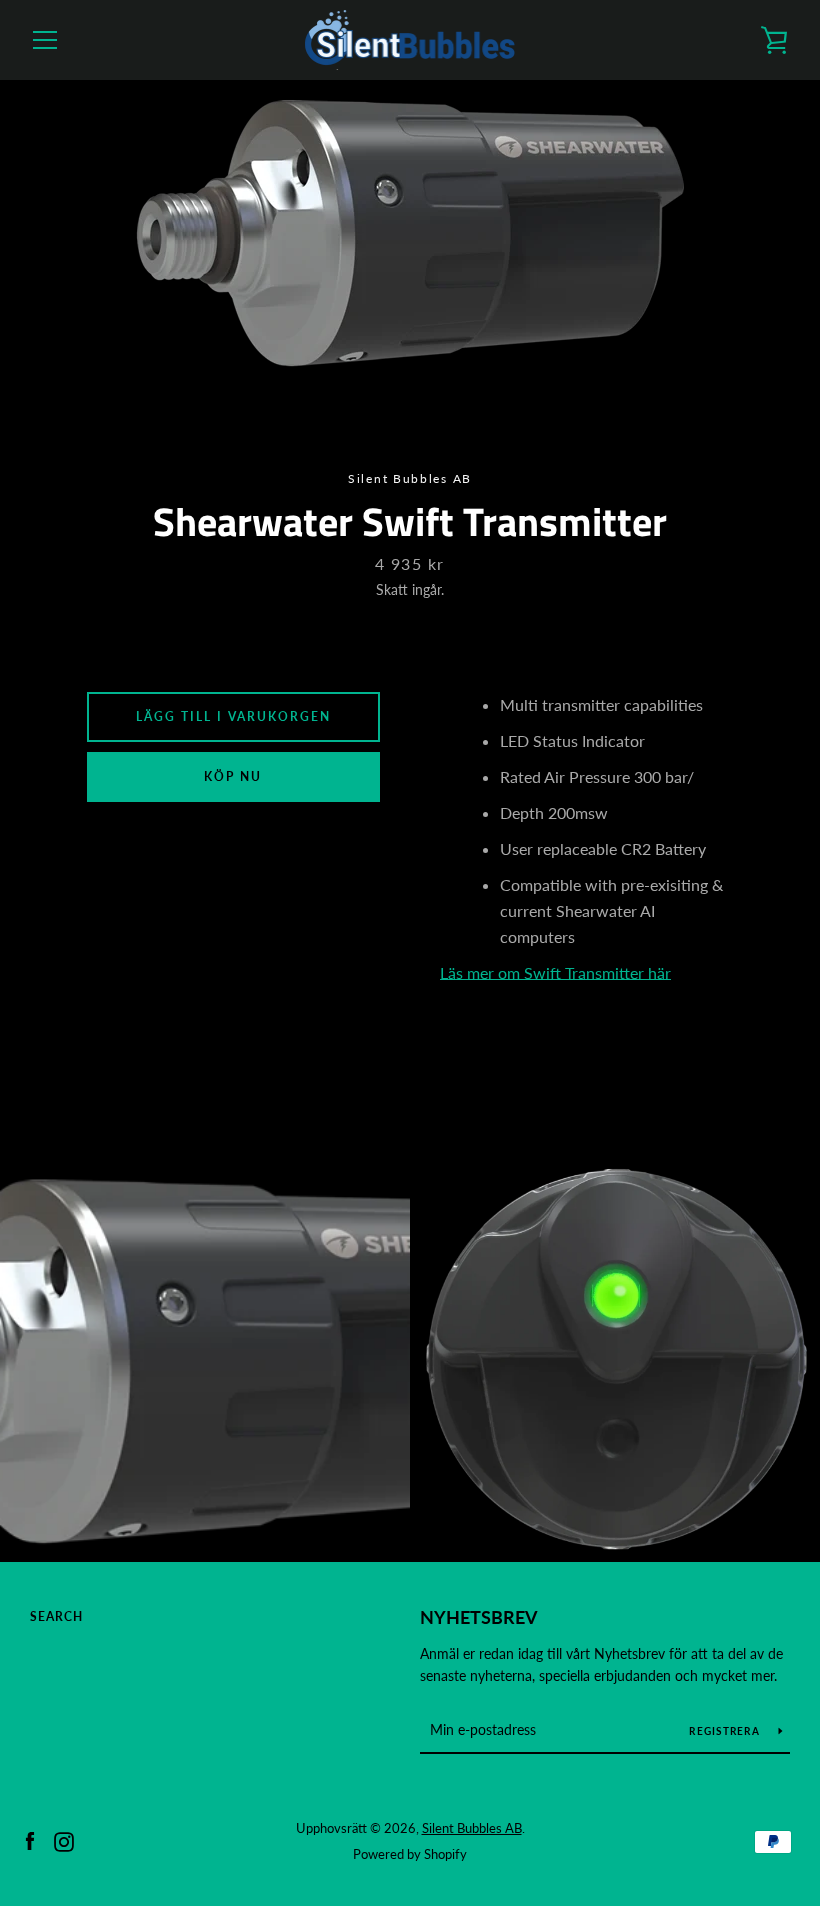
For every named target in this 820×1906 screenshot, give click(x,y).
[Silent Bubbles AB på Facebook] (30, 1839)
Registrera (726, 1731)
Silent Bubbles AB (472, 1828)
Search (56, 1616)
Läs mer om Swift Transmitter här (555, 972)
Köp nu (233, 776)
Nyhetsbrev (479, 1617)
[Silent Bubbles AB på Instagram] (64, 1839)
